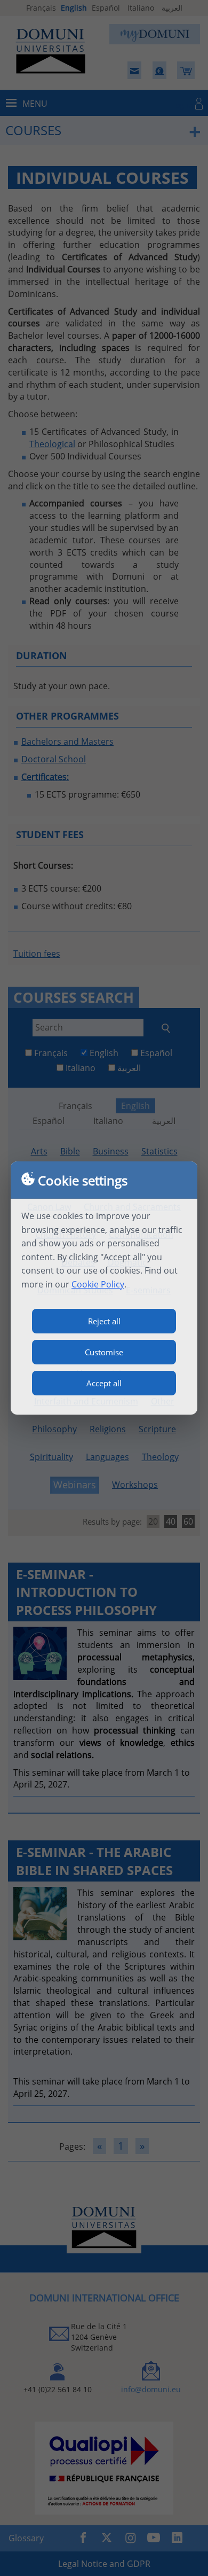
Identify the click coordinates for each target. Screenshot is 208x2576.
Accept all (104, 1383)
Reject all (104, 1321)
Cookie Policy (98, 1284)
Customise (104, 1352)
